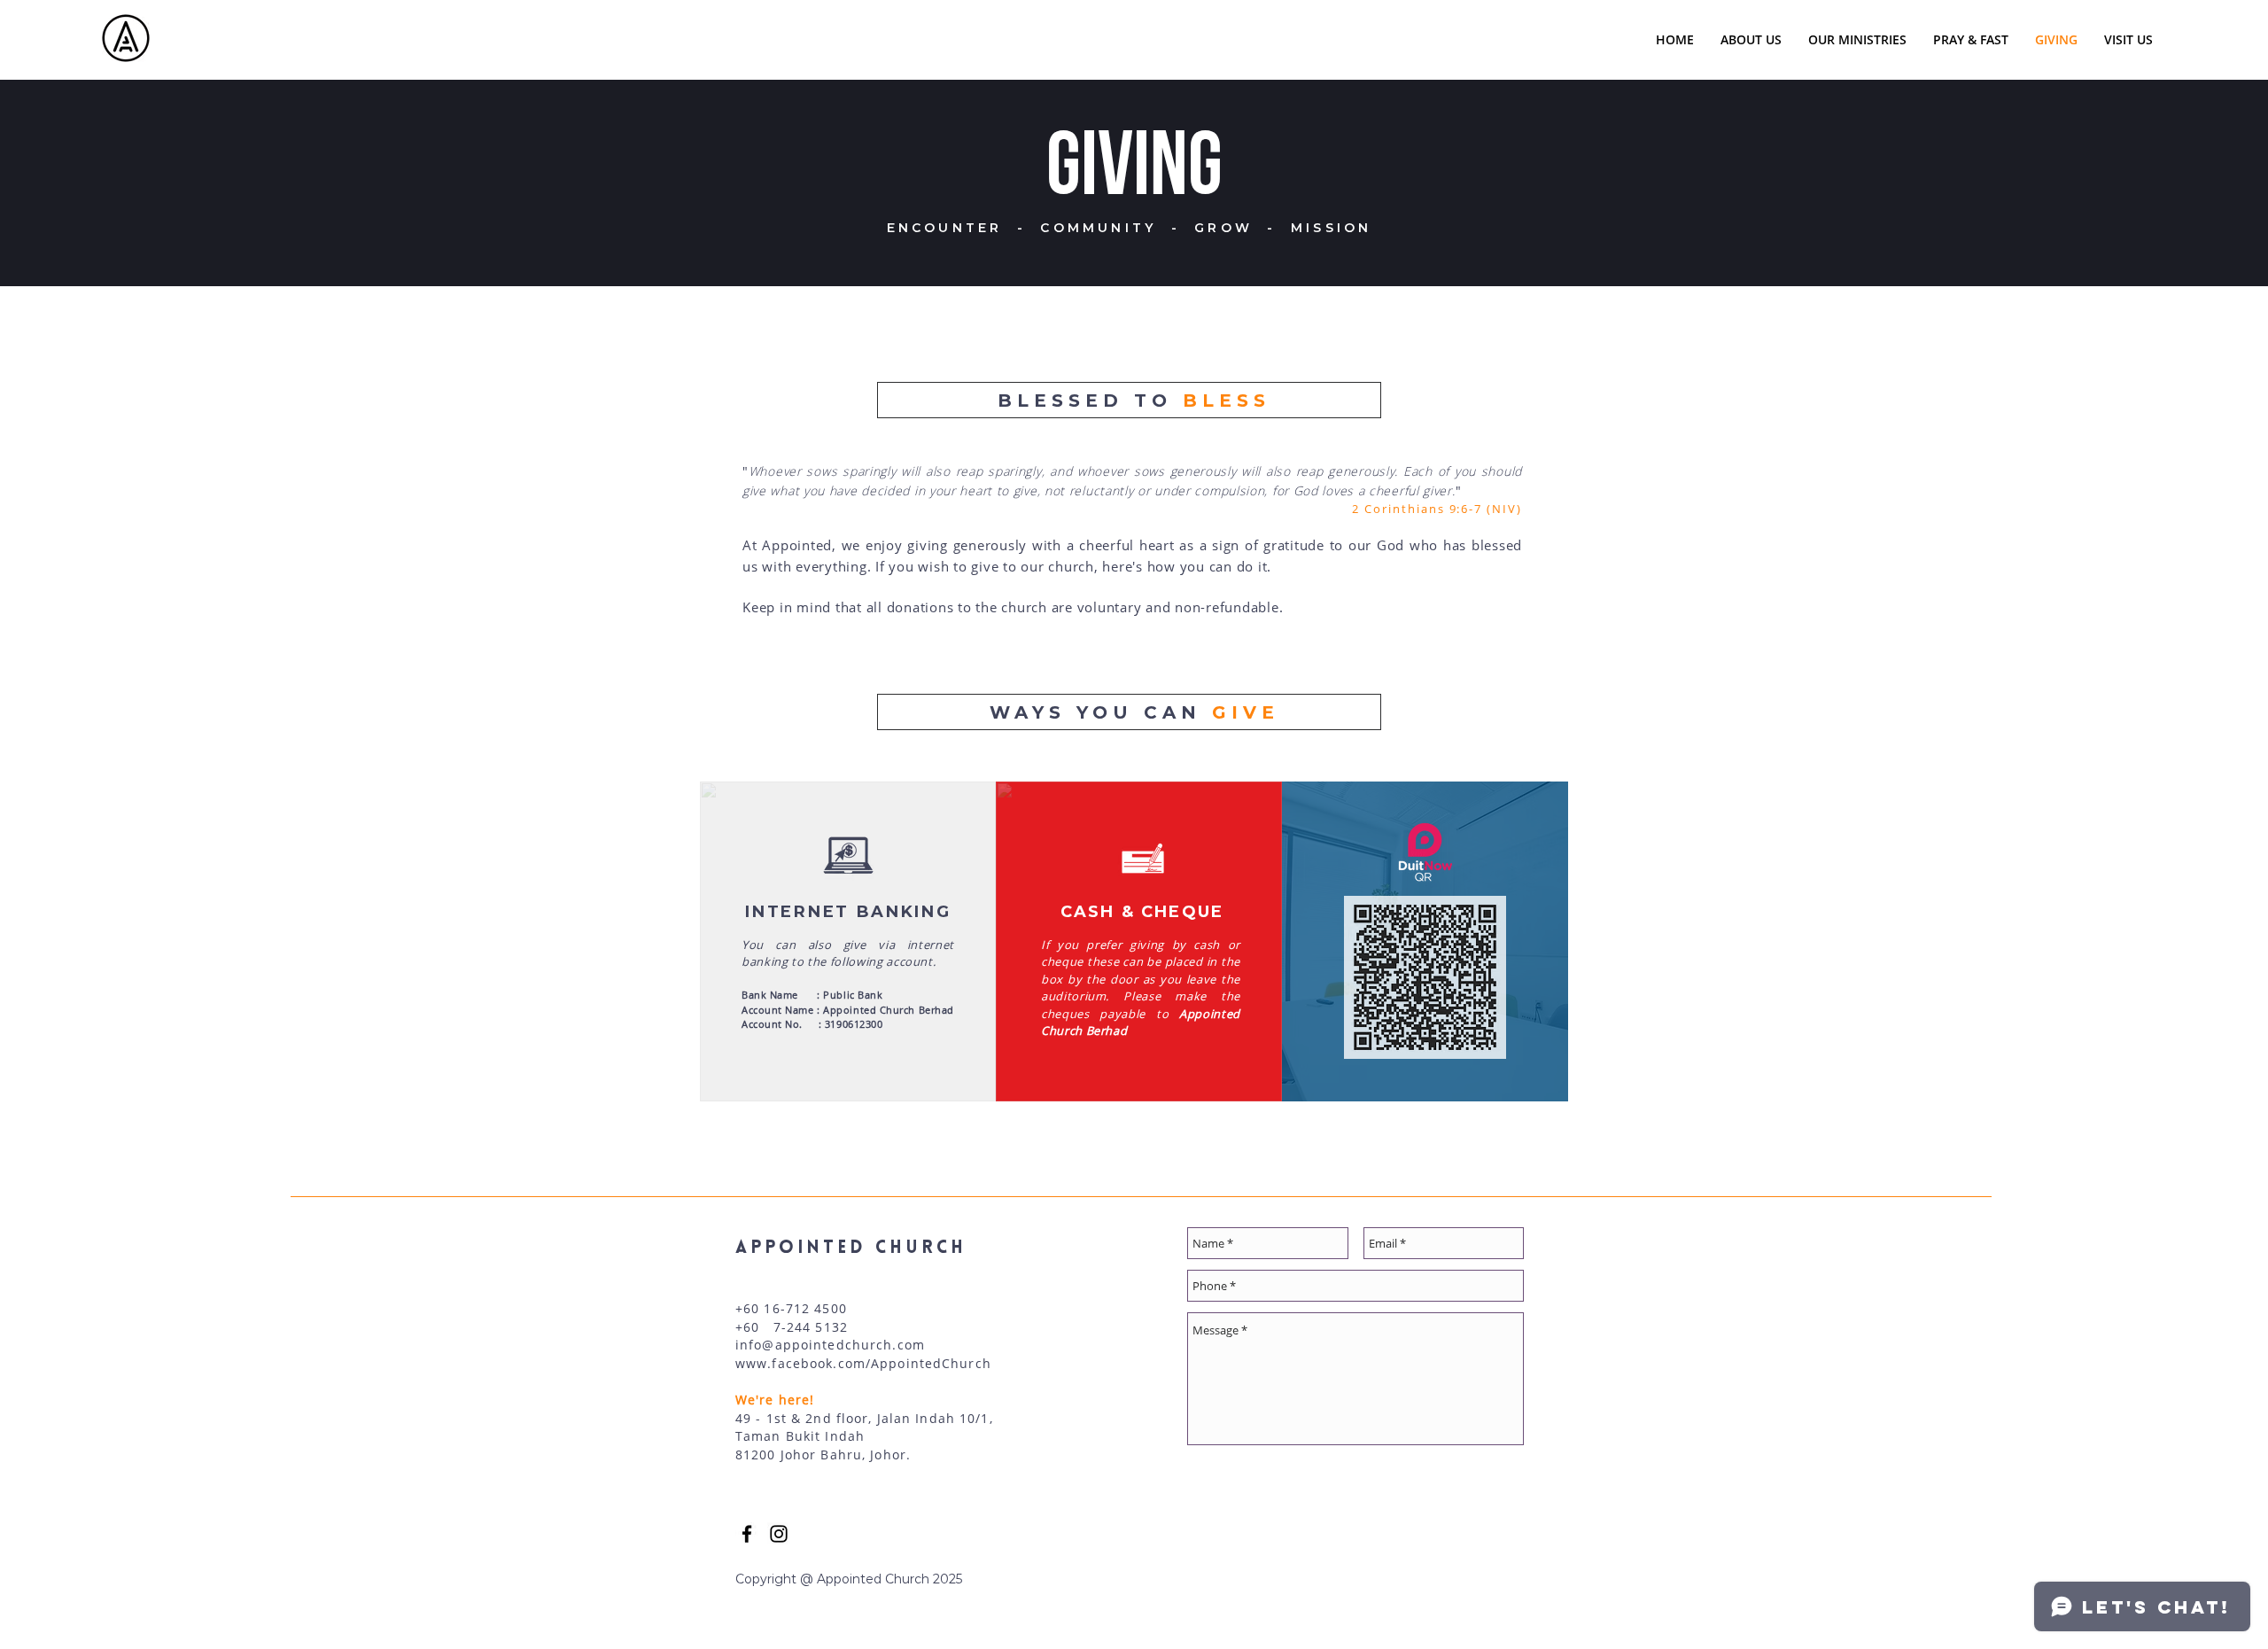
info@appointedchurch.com (830, 1345)
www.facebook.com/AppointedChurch (863, 1363)
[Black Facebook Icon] (747, 1534)
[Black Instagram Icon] (779, 1534)
